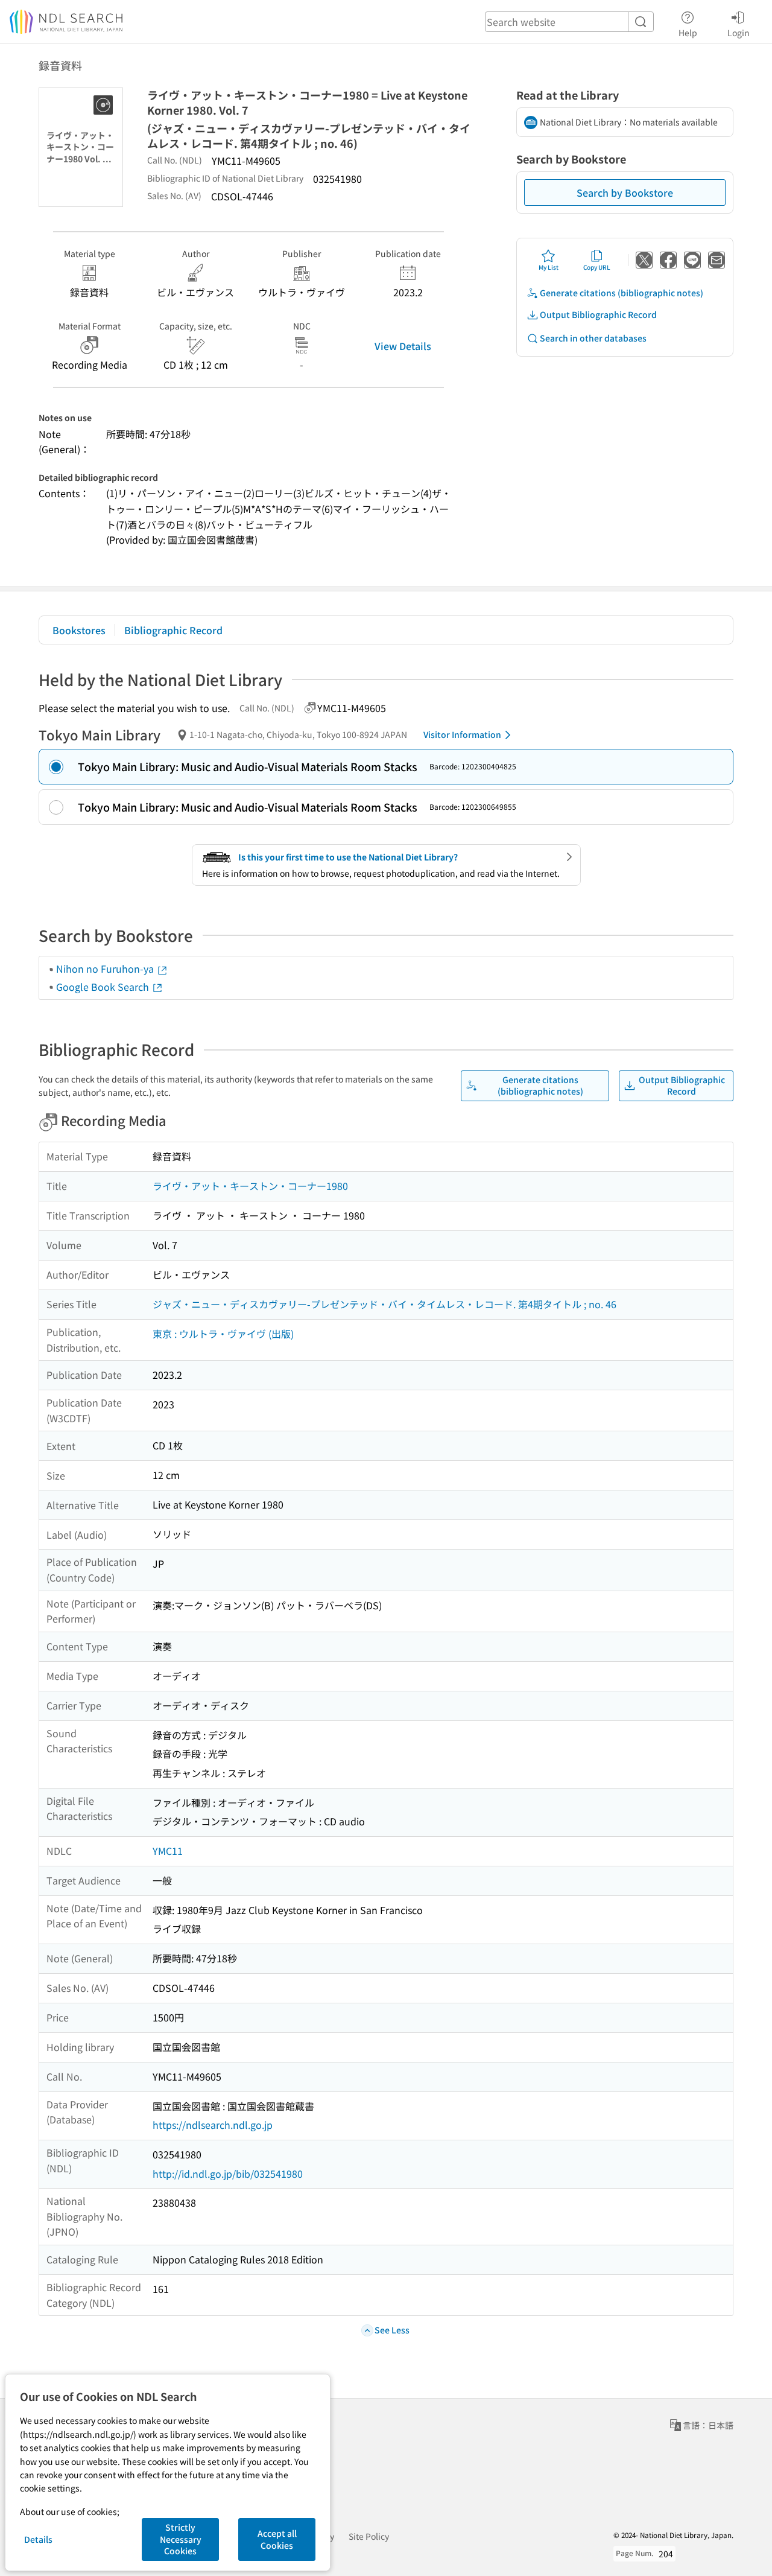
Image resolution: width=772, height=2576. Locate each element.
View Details (403, 346)
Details (38, 2539)
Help (688, 32)
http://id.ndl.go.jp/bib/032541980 (228, 2174)
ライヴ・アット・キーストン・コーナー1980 (250, 1186)
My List (549, 267)
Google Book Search (104, 987)
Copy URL (597, 267)
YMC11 (168, 1851)
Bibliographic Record (173, 630)
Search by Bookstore (625, 192)
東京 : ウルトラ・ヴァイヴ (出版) (223, 1334)
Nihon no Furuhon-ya (106, 968)
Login (739, 32)
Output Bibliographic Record (598, 314)
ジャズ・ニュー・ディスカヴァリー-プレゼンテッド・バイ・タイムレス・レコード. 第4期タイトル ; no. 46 (384, 1304)
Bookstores (79, 630)
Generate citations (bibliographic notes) (622, 293)
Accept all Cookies (277, 2539)
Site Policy (369, 2536)
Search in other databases (593, 338)
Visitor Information (462, 734)
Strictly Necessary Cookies (181, 2539)
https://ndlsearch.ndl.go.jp (213, 2125)
